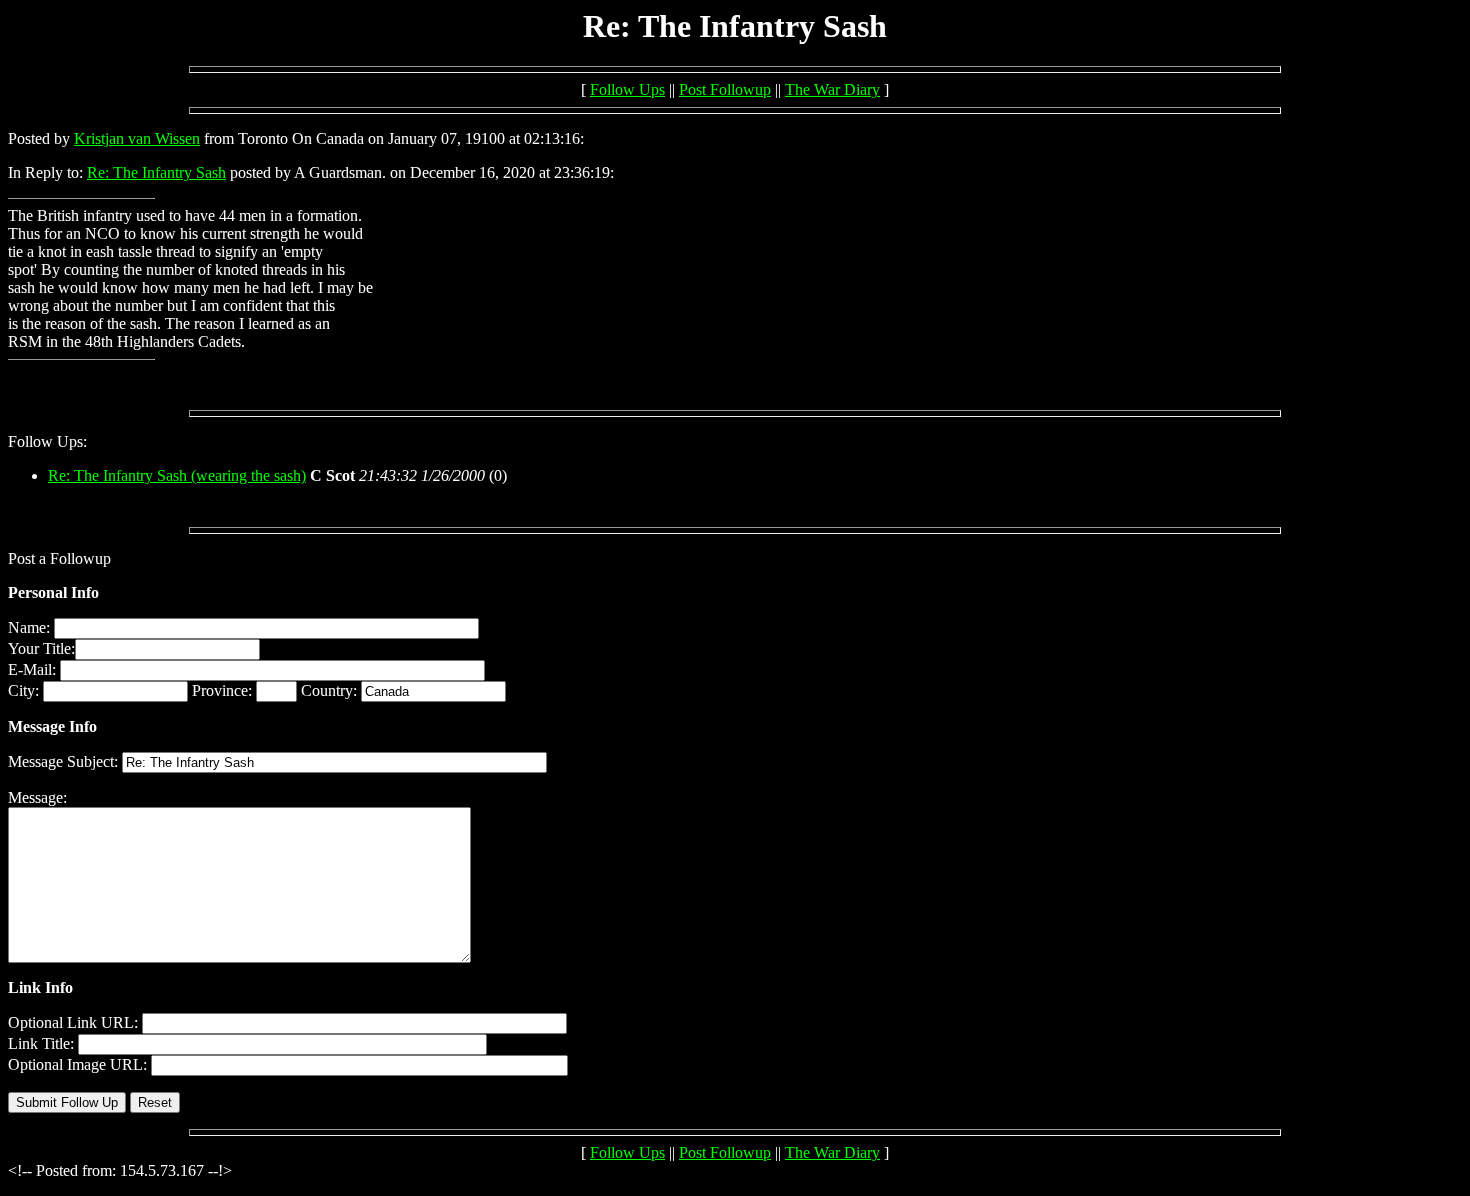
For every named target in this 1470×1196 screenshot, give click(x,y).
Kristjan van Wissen (137, 138)
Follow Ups (627, 89)
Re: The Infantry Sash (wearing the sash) (177, 475)
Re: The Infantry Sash (156, 172)
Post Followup (725, 89)
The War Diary (832, 89)
